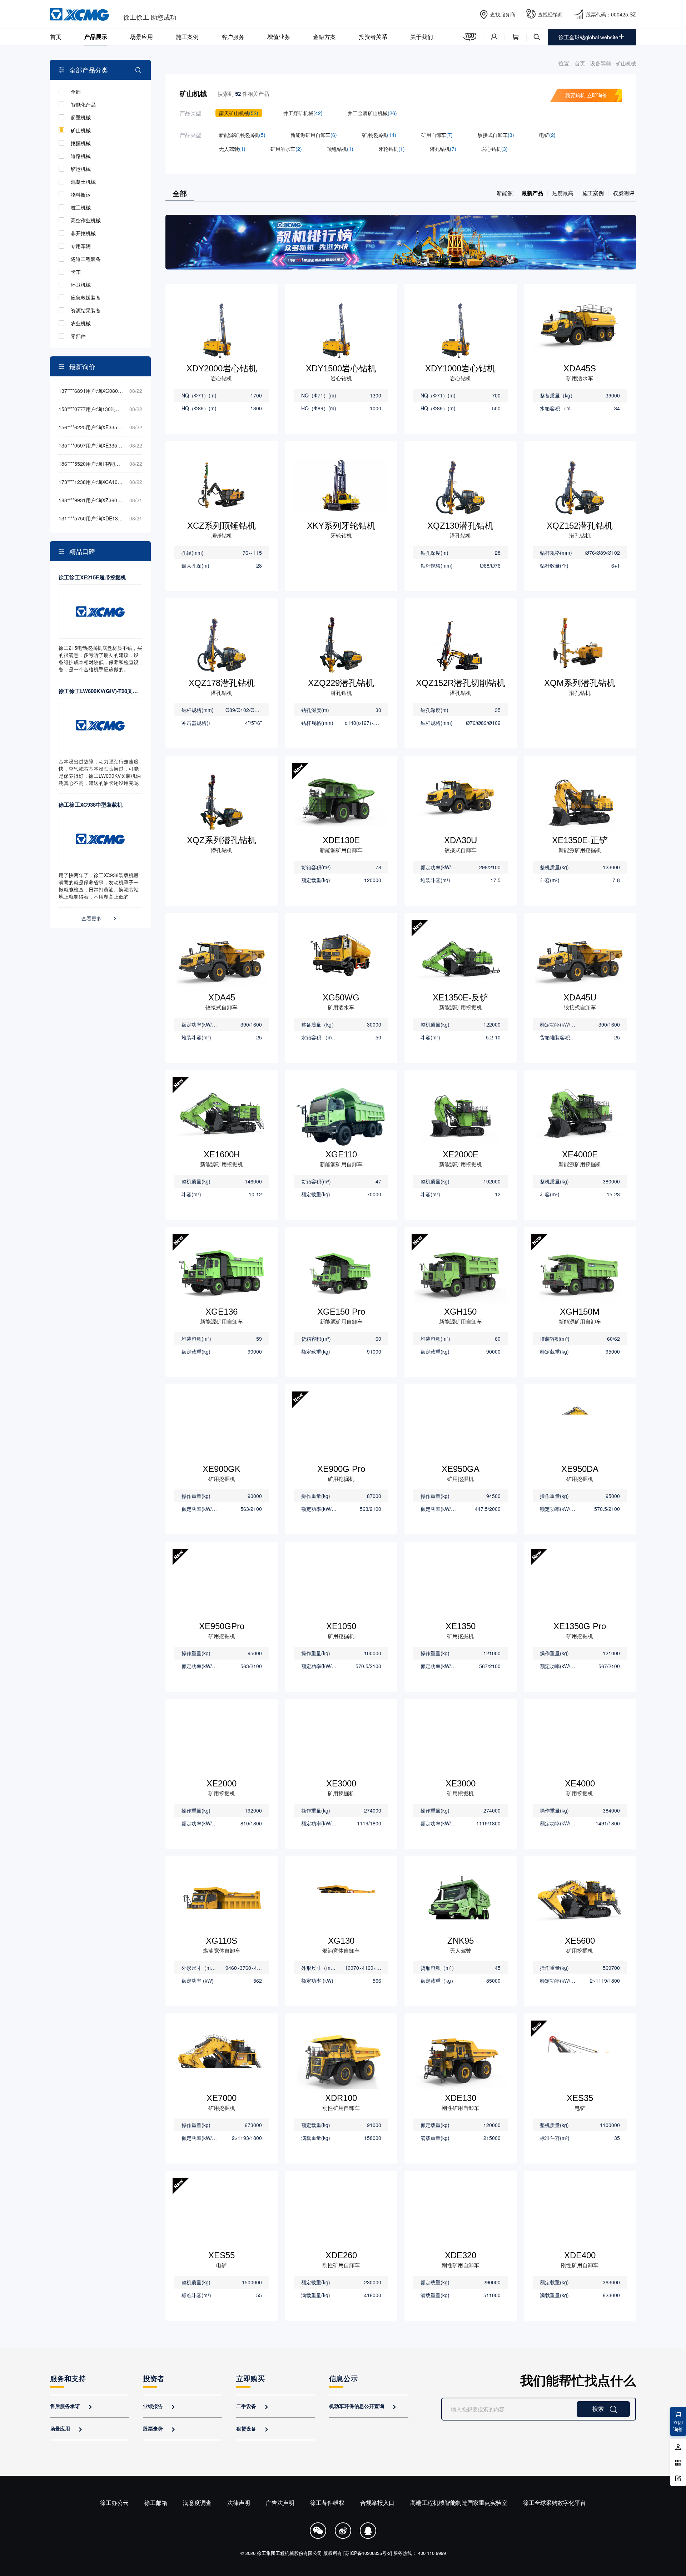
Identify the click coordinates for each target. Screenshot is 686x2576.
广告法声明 (280, 2503)
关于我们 (422, 37)
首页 (56, 37)
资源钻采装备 (86, 310)
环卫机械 (81, 285)
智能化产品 (83, 104)
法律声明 (239, 2503)
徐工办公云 (114, 2503)
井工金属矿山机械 (372, 113)
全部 (76, 92)
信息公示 (343, 2378)
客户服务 (233, 37)
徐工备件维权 (327, 2503)
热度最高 (563, 193)
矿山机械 (81, 130)
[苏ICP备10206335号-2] (368, 2553)
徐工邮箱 (156, 2503)
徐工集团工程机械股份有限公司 (289, 2553)
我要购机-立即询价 (586, 95)
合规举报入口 (377, 2503)
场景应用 (141, 37)
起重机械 (81, 117)
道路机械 (81, 156)
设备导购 (601, 63)
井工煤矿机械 (303, 113)
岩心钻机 (494, 149)
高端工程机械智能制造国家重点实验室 (459, 2503)
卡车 (76, 272)
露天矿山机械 (239, 113)
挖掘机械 (81, 143)
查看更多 (100, 918)
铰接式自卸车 (496, 135)
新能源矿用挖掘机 (242, 135)
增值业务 (279, 37)
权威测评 (623, 193)
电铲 (547, 135)
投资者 (154, 2378)
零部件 (78, 336)
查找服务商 (503, 14)
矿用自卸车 (437, 135)
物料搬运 (81, 194)
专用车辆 (81, 246)
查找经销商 (550, 14)
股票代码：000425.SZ (611, 14)
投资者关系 (373, 37)
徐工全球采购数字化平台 (555, 2503)
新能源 (505, 193)
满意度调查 (197, 2503)
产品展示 (96, 37)
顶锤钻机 (340, 149)
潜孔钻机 (443, 149)
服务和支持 (68, 2378)
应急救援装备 (86, 297)
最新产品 (532, 193)
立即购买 (250, 2378)
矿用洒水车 (286, 149)
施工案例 (187, 37)
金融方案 (324, 37)
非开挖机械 (83, 233)
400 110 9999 (432, 2553)
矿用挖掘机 (379, 135)
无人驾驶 (232, 149)
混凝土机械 (83, 182)
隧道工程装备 (86, 259)
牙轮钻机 (392, 149)
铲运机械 (81, 169)
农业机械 (81, 323)
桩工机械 (81, 207)
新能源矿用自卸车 (314, 135)
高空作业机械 (86, 220)
